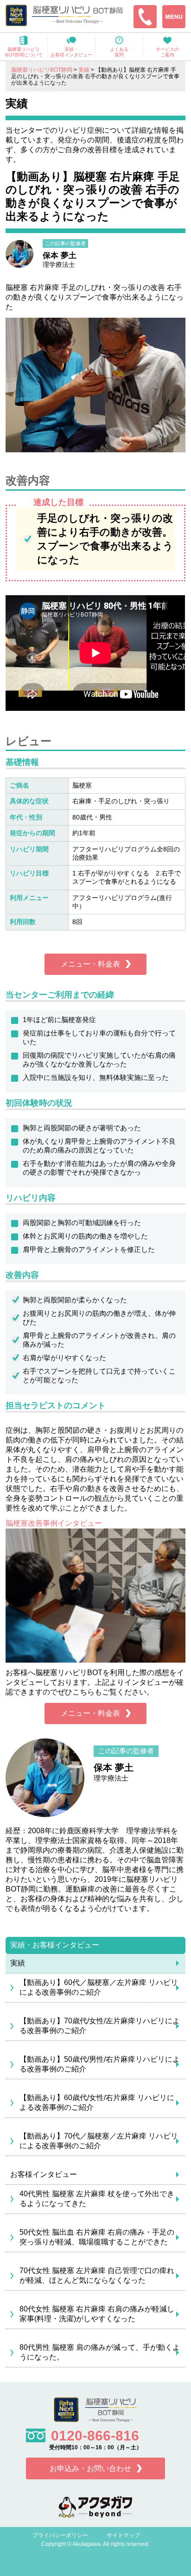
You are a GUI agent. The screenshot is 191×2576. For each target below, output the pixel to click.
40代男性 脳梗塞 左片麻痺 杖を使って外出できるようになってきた (97, 2199)
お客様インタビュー (44, 2174)
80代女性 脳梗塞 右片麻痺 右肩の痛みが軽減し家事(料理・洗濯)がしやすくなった (97, 2314)
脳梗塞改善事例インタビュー (54, 1523)
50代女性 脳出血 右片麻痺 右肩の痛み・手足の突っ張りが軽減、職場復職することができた (97, 2237)
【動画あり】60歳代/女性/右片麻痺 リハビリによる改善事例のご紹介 (97, 2102)
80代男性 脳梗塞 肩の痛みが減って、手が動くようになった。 (100, 2352)
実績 (18, 1963)
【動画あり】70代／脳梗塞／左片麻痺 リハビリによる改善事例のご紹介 (99, 2141)
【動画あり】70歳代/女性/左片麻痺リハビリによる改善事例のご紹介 (100, 2026)
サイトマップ (123, 2535)
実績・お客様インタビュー (55, 1945)
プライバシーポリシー (60, 2535)
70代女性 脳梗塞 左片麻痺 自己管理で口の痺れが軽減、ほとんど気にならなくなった (97, 2275)
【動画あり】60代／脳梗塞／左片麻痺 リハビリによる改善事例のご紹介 (99, 1987)
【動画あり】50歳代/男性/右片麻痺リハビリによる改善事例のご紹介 (100, 2064)
